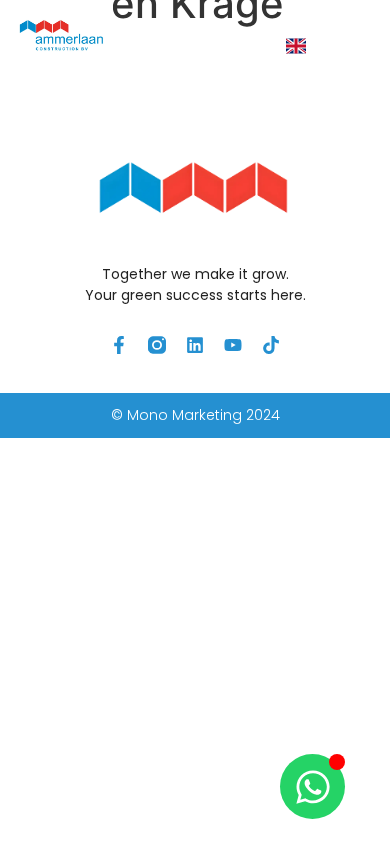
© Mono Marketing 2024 (195, 415)
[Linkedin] (195, 345)
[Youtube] (233, 345)
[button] (348, 46)
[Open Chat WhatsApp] (312, 786)
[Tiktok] (271, 345)
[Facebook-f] (119, 345)
